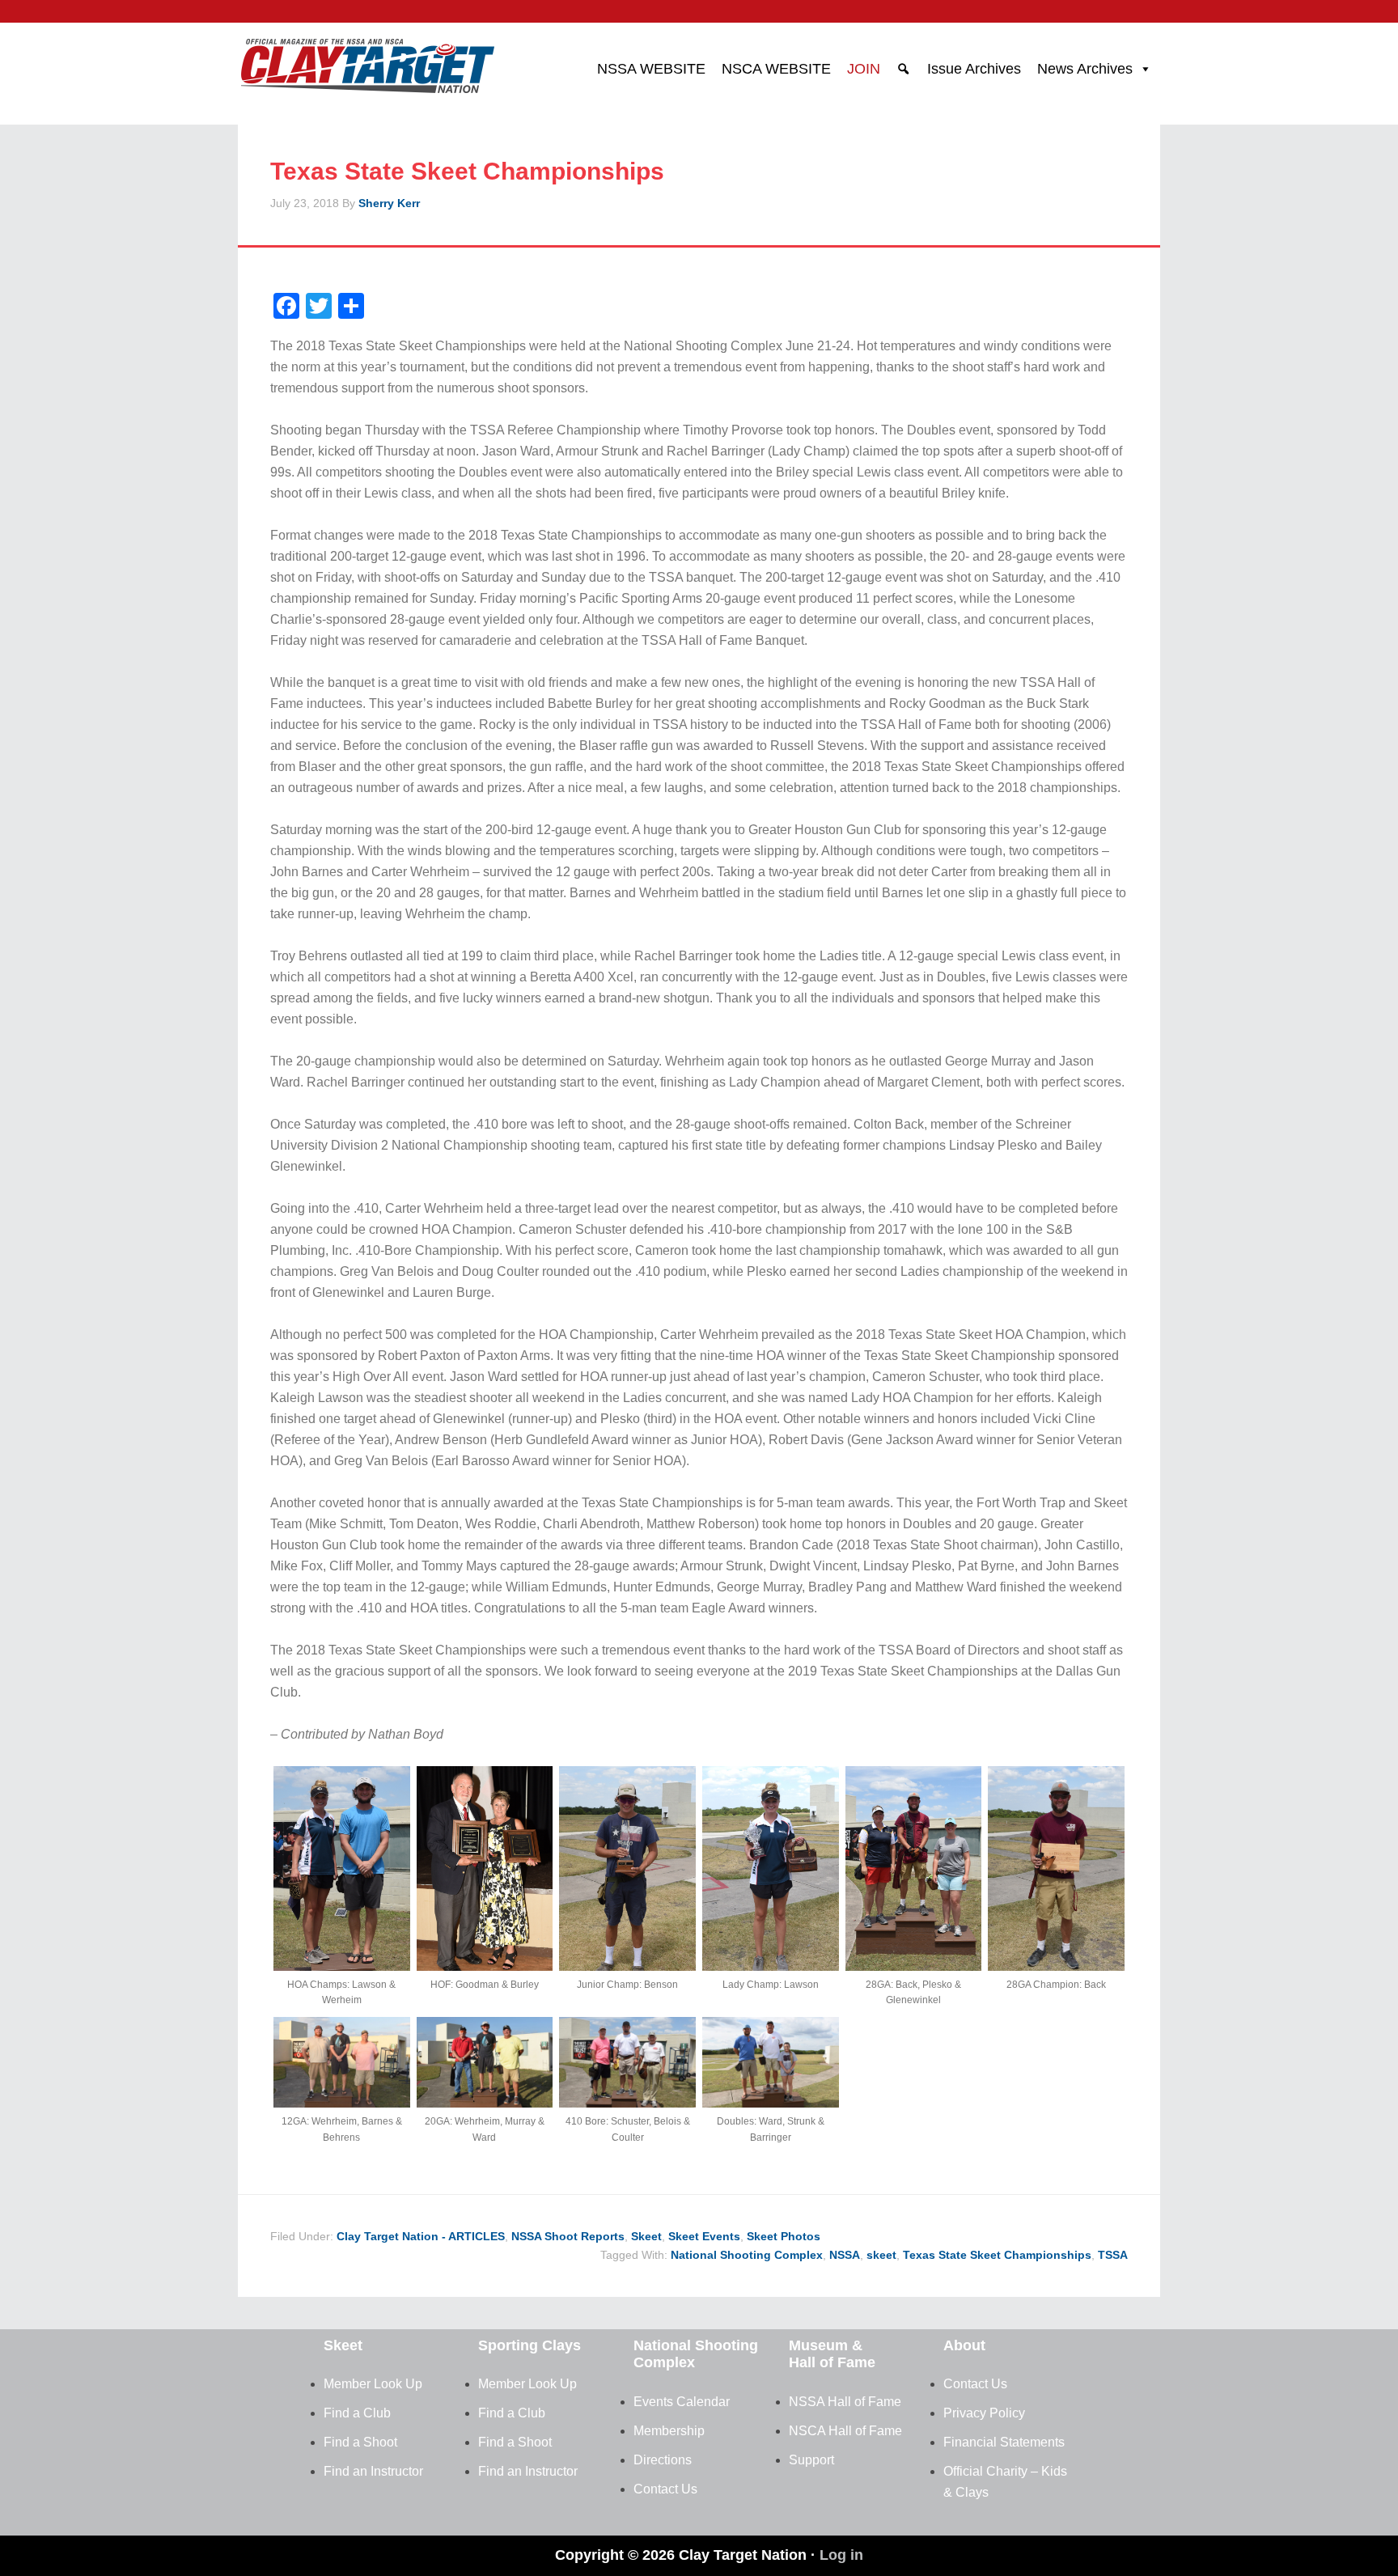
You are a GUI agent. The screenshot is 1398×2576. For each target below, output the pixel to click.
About (964, 2345)
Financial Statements (1004, 2442)
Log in (841, 2555)
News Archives (1085, 69)
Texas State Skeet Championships (997, 2255)
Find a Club (357, 2413)
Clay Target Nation (367, 61)
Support (811, 2460)
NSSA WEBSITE (651, 69)
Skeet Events (704, 2236)
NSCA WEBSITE (776, 69)
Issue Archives (974, 69)
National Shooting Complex (747, 2255)
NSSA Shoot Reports (568, 2236)
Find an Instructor (373, 2471)
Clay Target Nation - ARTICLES (421, 2236)
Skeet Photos (784, 2236)
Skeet (646, 2236)
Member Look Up (373, 2384)
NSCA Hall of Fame (845, 2431)
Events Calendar (682, 2402)
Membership (669, 2431)
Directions (663, 2460)
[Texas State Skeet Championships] (342, 1966)
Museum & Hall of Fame (832, 2354)
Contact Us (665, 2489)
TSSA (1113, 2255)
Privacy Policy (984, 2413)
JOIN (864, 69)
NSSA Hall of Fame (845, 2402)
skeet (881, 2255)
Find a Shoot (360, 2442)
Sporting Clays (530, 2345)
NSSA (845, 2255)
